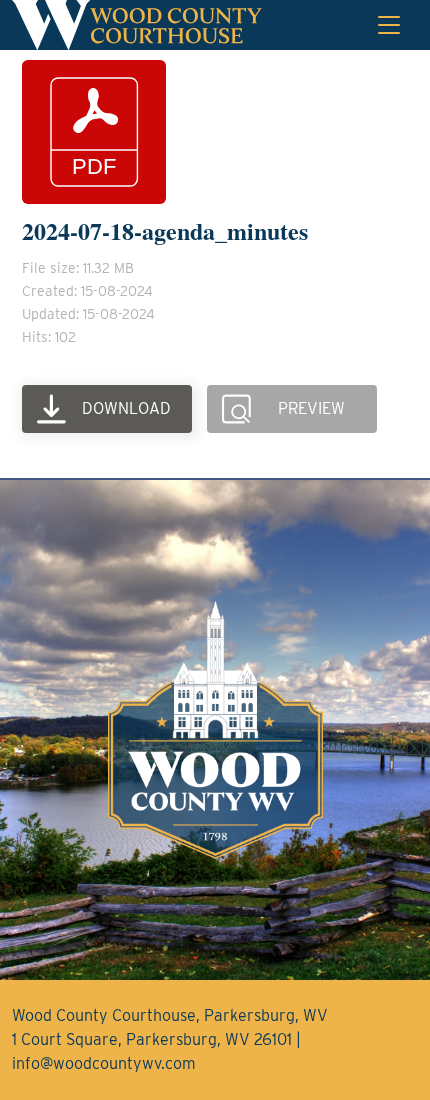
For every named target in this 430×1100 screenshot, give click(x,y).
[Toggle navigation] (389, 25)
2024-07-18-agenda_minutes (165, 230)
